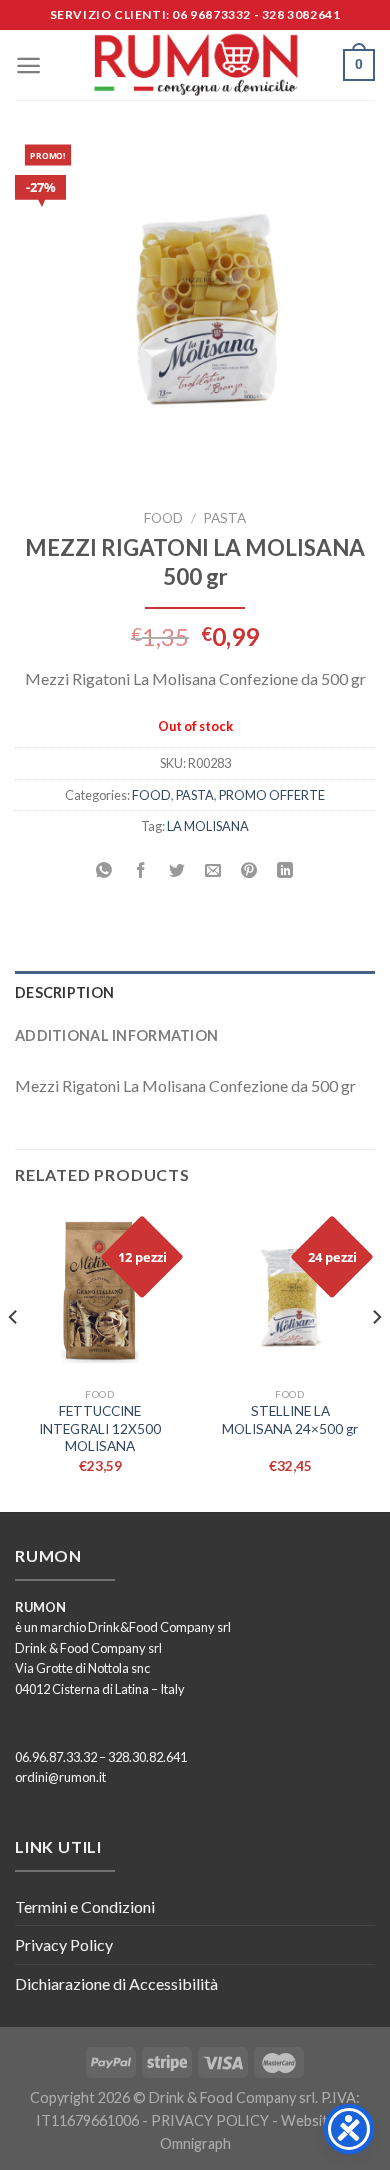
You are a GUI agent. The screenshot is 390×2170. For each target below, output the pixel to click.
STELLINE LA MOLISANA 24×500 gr (290, 1420)
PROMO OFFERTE (272, 795)
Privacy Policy (64, 1944)
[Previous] (14, 1357)
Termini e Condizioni (85, 1906)
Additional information (116, 1035)
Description (64, 992)
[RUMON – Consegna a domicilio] (195, 65)
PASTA (224, 518)
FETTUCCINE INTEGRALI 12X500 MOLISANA (100, 1428)
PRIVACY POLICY (210, 2120)
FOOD (163, 518)
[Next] (376, 1357)
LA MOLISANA (208, 826)
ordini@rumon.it (60, 1777)
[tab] (195, 992)
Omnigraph (195, 2143)
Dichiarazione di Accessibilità (116, 1983)
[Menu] (28, 65)
